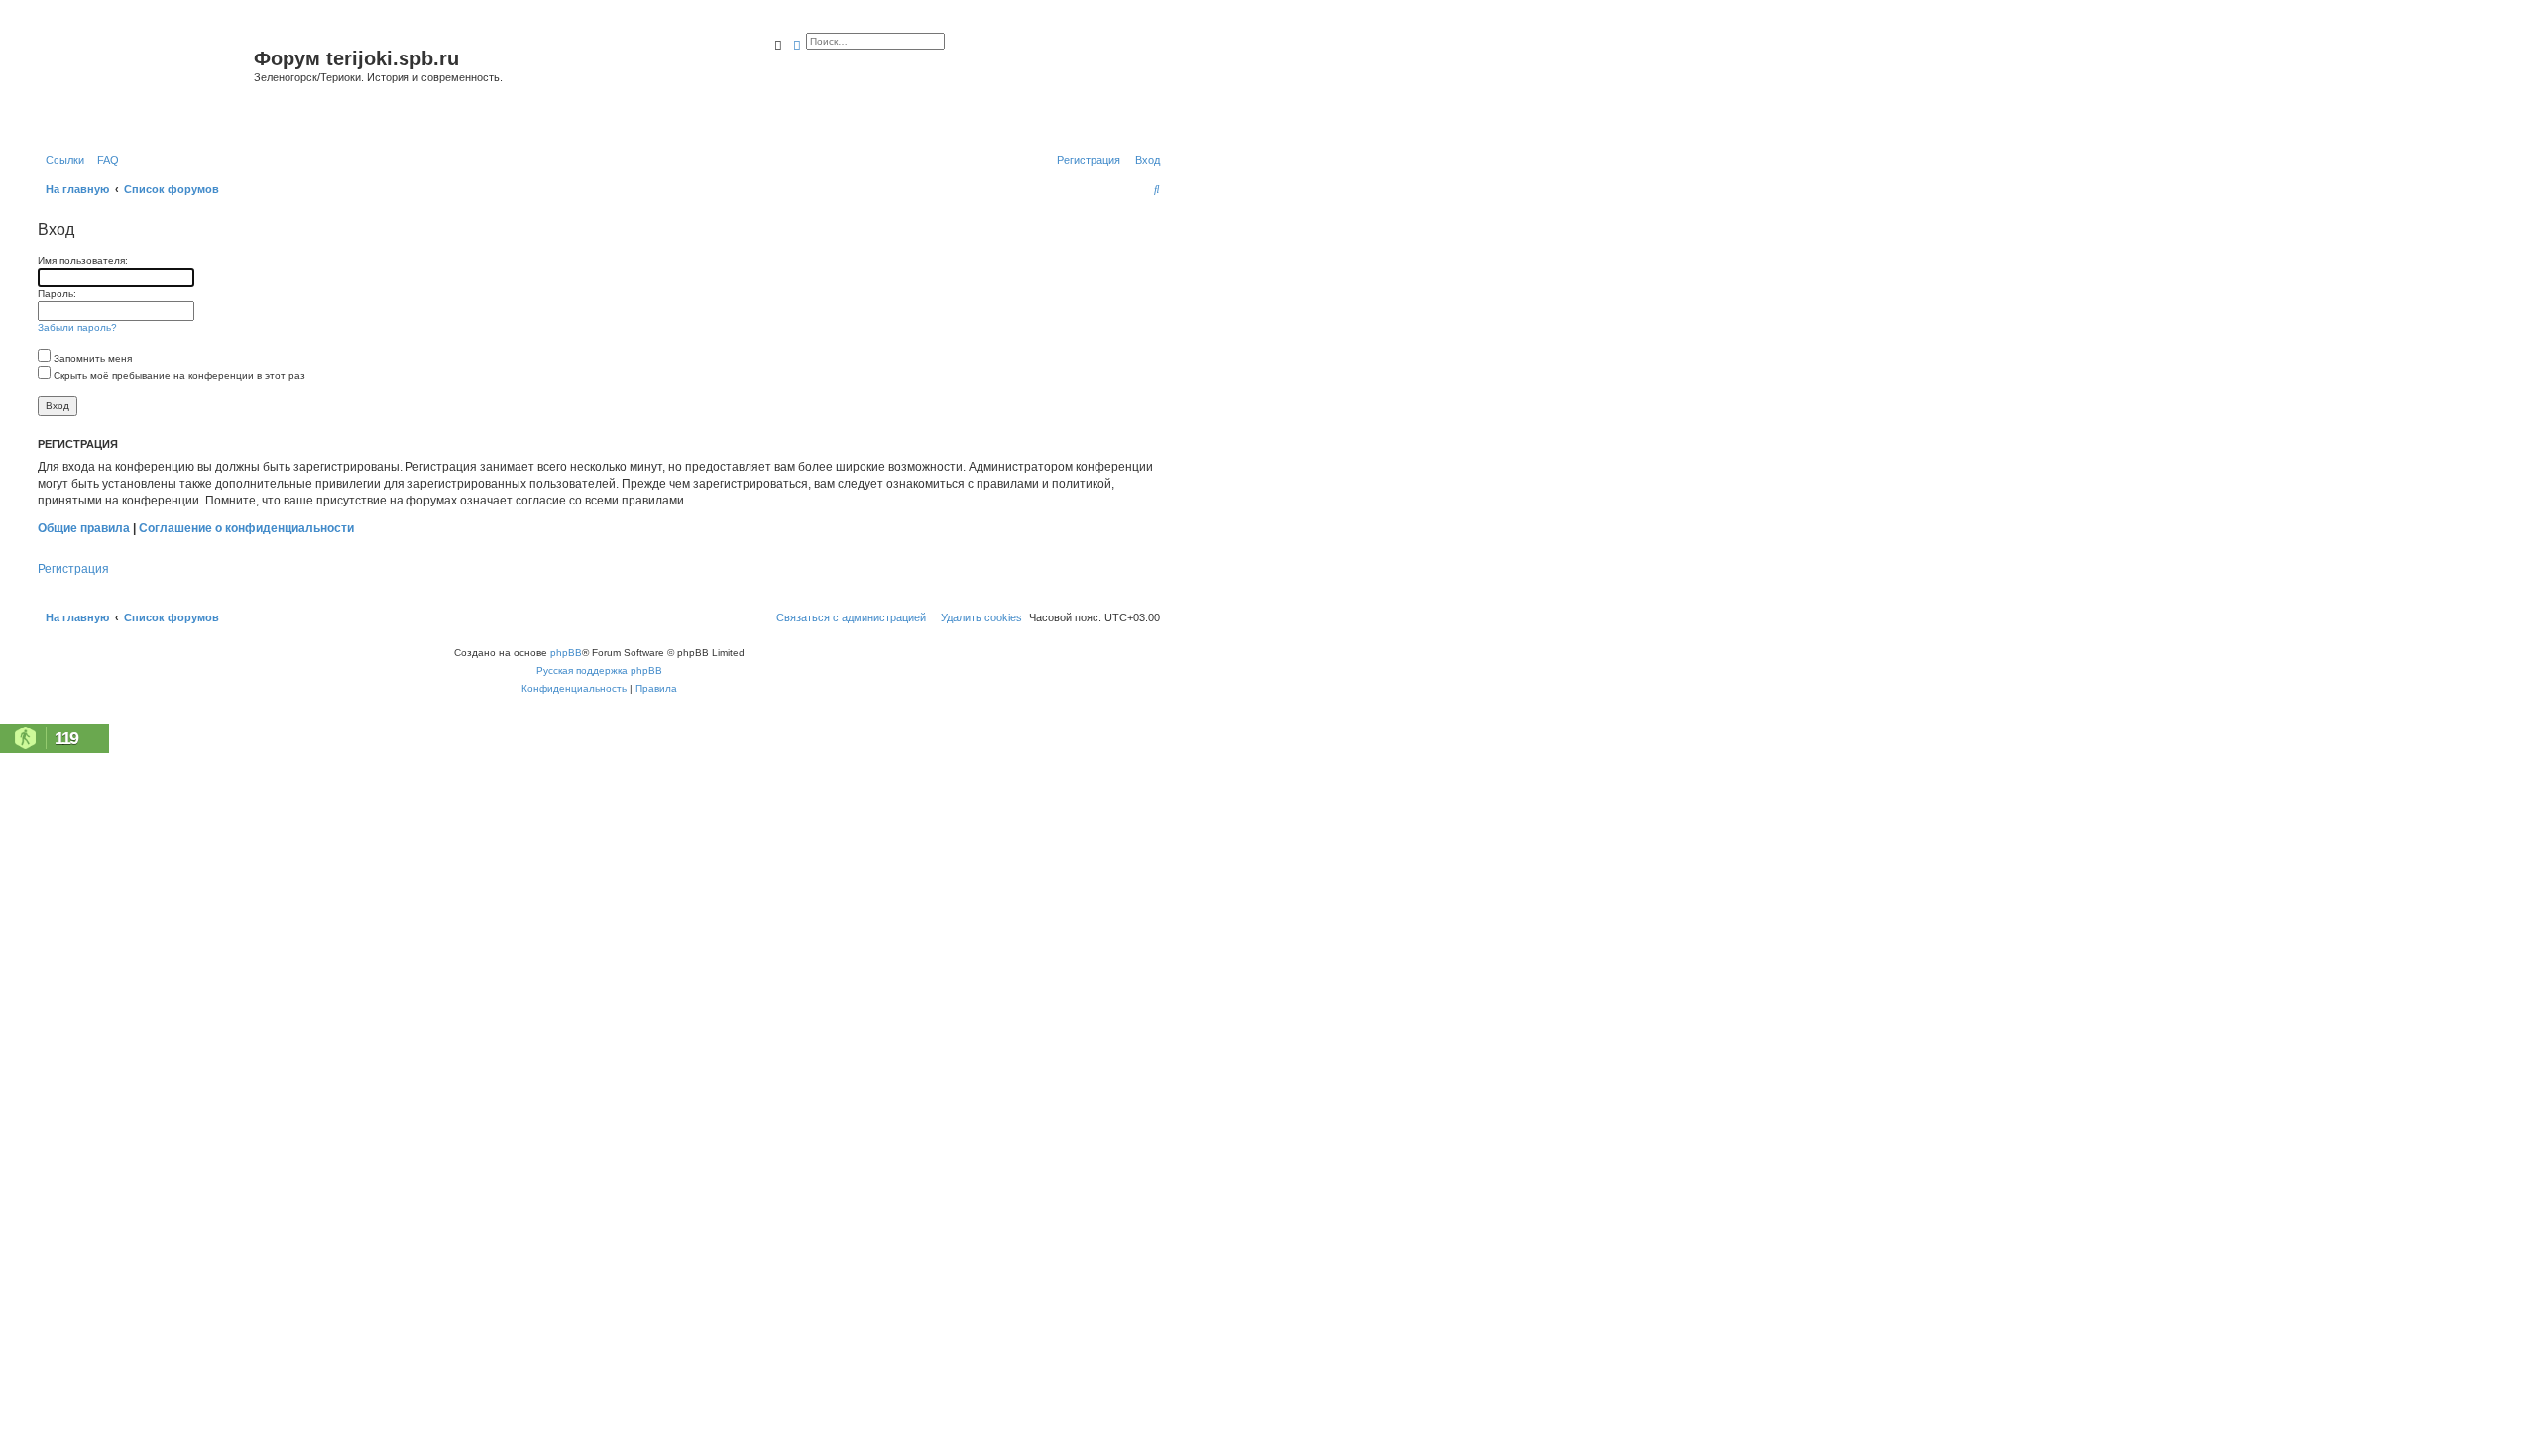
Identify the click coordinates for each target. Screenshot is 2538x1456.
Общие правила (84, 528)
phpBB (566, 653)
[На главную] (143, 83)
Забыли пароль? (77, 328)
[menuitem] (104, 160)
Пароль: (57, 294)
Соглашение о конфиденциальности (246, 528)
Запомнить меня (91, 358)
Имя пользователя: (83, 260)
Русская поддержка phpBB (599, 671)
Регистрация (73, 569)
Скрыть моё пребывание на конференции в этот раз (178, 375)
